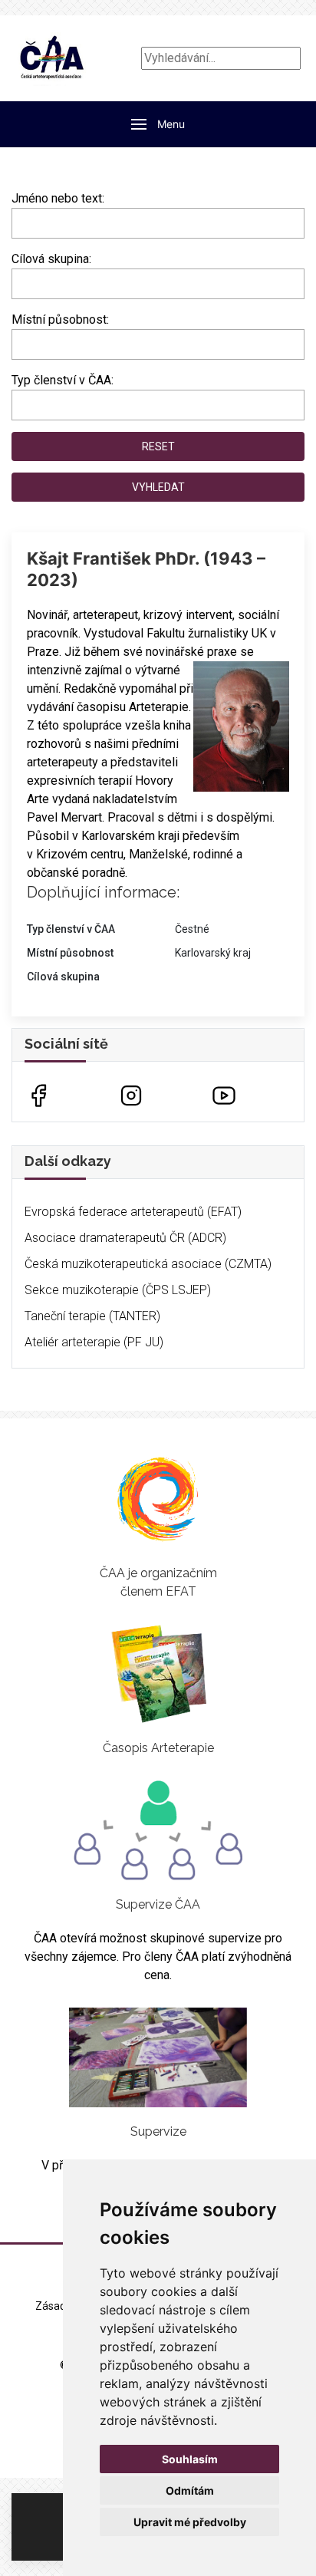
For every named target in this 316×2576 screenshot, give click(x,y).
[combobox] (158, 284)
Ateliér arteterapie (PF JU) (94, 1342)
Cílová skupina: (51, 259)
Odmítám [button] (190, 2490)
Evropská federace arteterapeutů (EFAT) (133, 1212)
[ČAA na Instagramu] (131, 1094)
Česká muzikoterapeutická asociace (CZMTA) (148, 1264)
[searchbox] (21, 281)
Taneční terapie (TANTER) (92, 1316)
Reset (158, 446)
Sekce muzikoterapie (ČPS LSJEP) (118, 1290)
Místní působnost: (60, 320)
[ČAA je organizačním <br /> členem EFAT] (158, 1499)
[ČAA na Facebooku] (38, 1094)
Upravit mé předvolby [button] (190, 2522)
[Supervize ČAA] (158, 1830)
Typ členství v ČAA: (63, 380)
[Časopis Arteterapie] (158, 1674)
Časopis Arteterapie (158, 1748)
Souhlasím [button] (190, 2459)
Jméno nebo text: (58, 198)
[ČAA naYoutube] (224, 1094)
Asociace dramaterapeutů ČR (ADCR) (125, 1238)
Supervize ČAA (158, 1904)
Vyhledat (158, 487)
